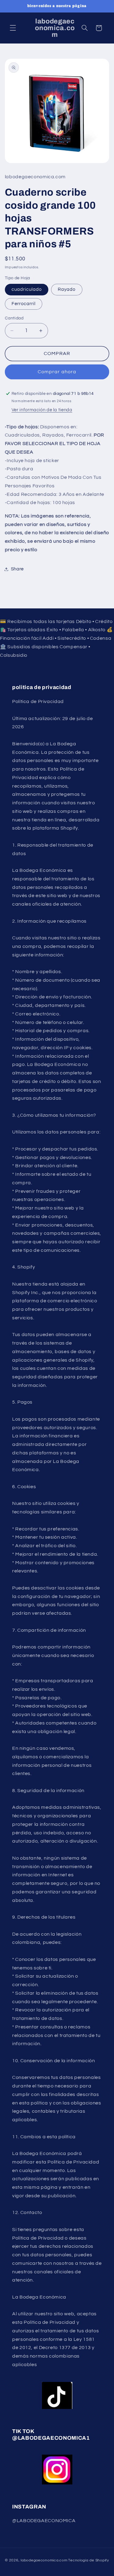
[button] (13, 28)
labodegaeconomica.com (44, 2560)
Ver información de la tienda (42, 410)
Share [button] (17, 569)
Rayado (67, 289)
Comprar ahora (57, 372)
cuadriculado (27, 289)
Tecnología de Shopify (88, 2560)
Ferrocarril (24, 304)
